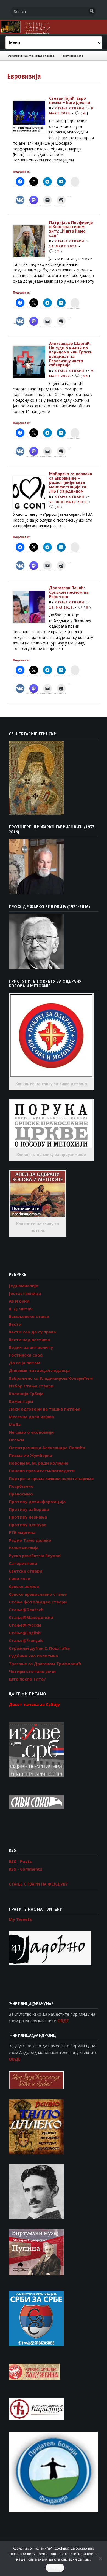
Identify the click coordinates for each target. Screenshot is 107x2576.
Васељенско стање (29, 1316)
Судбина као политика (33, 1656)
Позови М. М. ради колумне (39, 1463)
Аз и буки (19, 1301)
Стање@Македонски (31, 1617)
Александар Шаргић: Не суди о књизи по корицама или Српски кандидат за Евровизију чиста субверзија (71, 354)
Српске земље (24, 1586)
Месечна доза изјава (31, 1417)
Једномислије (23, 1286)
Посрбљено (21, 1486)
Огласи (16, 1440)
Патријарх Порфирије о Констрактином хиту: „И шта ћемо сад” (71, 229)
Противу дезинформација (37, 1502)
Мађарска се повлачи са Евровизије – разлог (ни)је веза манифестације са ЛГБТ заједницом (71, 482)
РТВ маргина (22, 1532)
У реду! (55, 2568)
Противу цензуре (28, 1525)
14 (85, 376)
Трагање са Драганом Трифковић (45, 1664)
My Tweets (20, 1919)
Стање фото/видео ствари (38, 1602)
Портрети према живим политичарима (51, 1478)
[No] (100, 2559)
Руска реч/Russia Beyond (35, 1556)
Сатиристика (23, 1563)
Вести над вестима (29, 1340)
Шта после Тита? (27, 1679)
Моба (15, 1424)
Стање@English (25, 1633)
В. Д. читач (21, 1309)
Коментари (21, 1401)
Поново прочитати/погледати (42, 1471)
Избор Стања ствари (31, 1386)
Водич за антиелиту (31, 1347)
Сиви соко (20, 1579)
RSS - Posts (20, 1861)
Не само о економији (31, 1432)
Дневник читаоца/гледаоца (39, 1370)
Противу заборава (29, 1509)
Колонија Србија (26, 1394)
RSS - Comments (26, 1869)
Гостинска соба (73, 56)
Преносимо (21, 1494)
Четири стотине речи (32, 1671)
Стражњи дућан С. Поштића (39, 1648)
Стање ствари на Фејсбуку (38, 1884)
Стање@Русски (25, 1625)
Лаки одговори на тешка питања (45, 1409)
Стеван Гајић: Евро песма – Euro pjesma (70, 100)
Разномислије (24, 1548)
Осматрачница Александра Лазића (31, 56)
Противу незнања (28, 1517)
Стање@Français (26, 1640)
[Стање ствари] (54, 27)
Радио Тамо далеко (30, 1540)
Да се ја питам (24, 1363)
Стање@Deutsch (26, 1610)
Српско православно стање (38, 1594)
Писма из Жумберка (30, 1455)
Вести (15, 1324)
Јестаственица (25, 1293)
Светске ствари (26, 1571)
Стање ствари (70, 108)
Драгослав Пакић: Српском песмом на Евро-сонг (69, 592)
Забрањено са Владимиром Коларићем (51, 1378)
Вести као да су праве (32, 1332)
